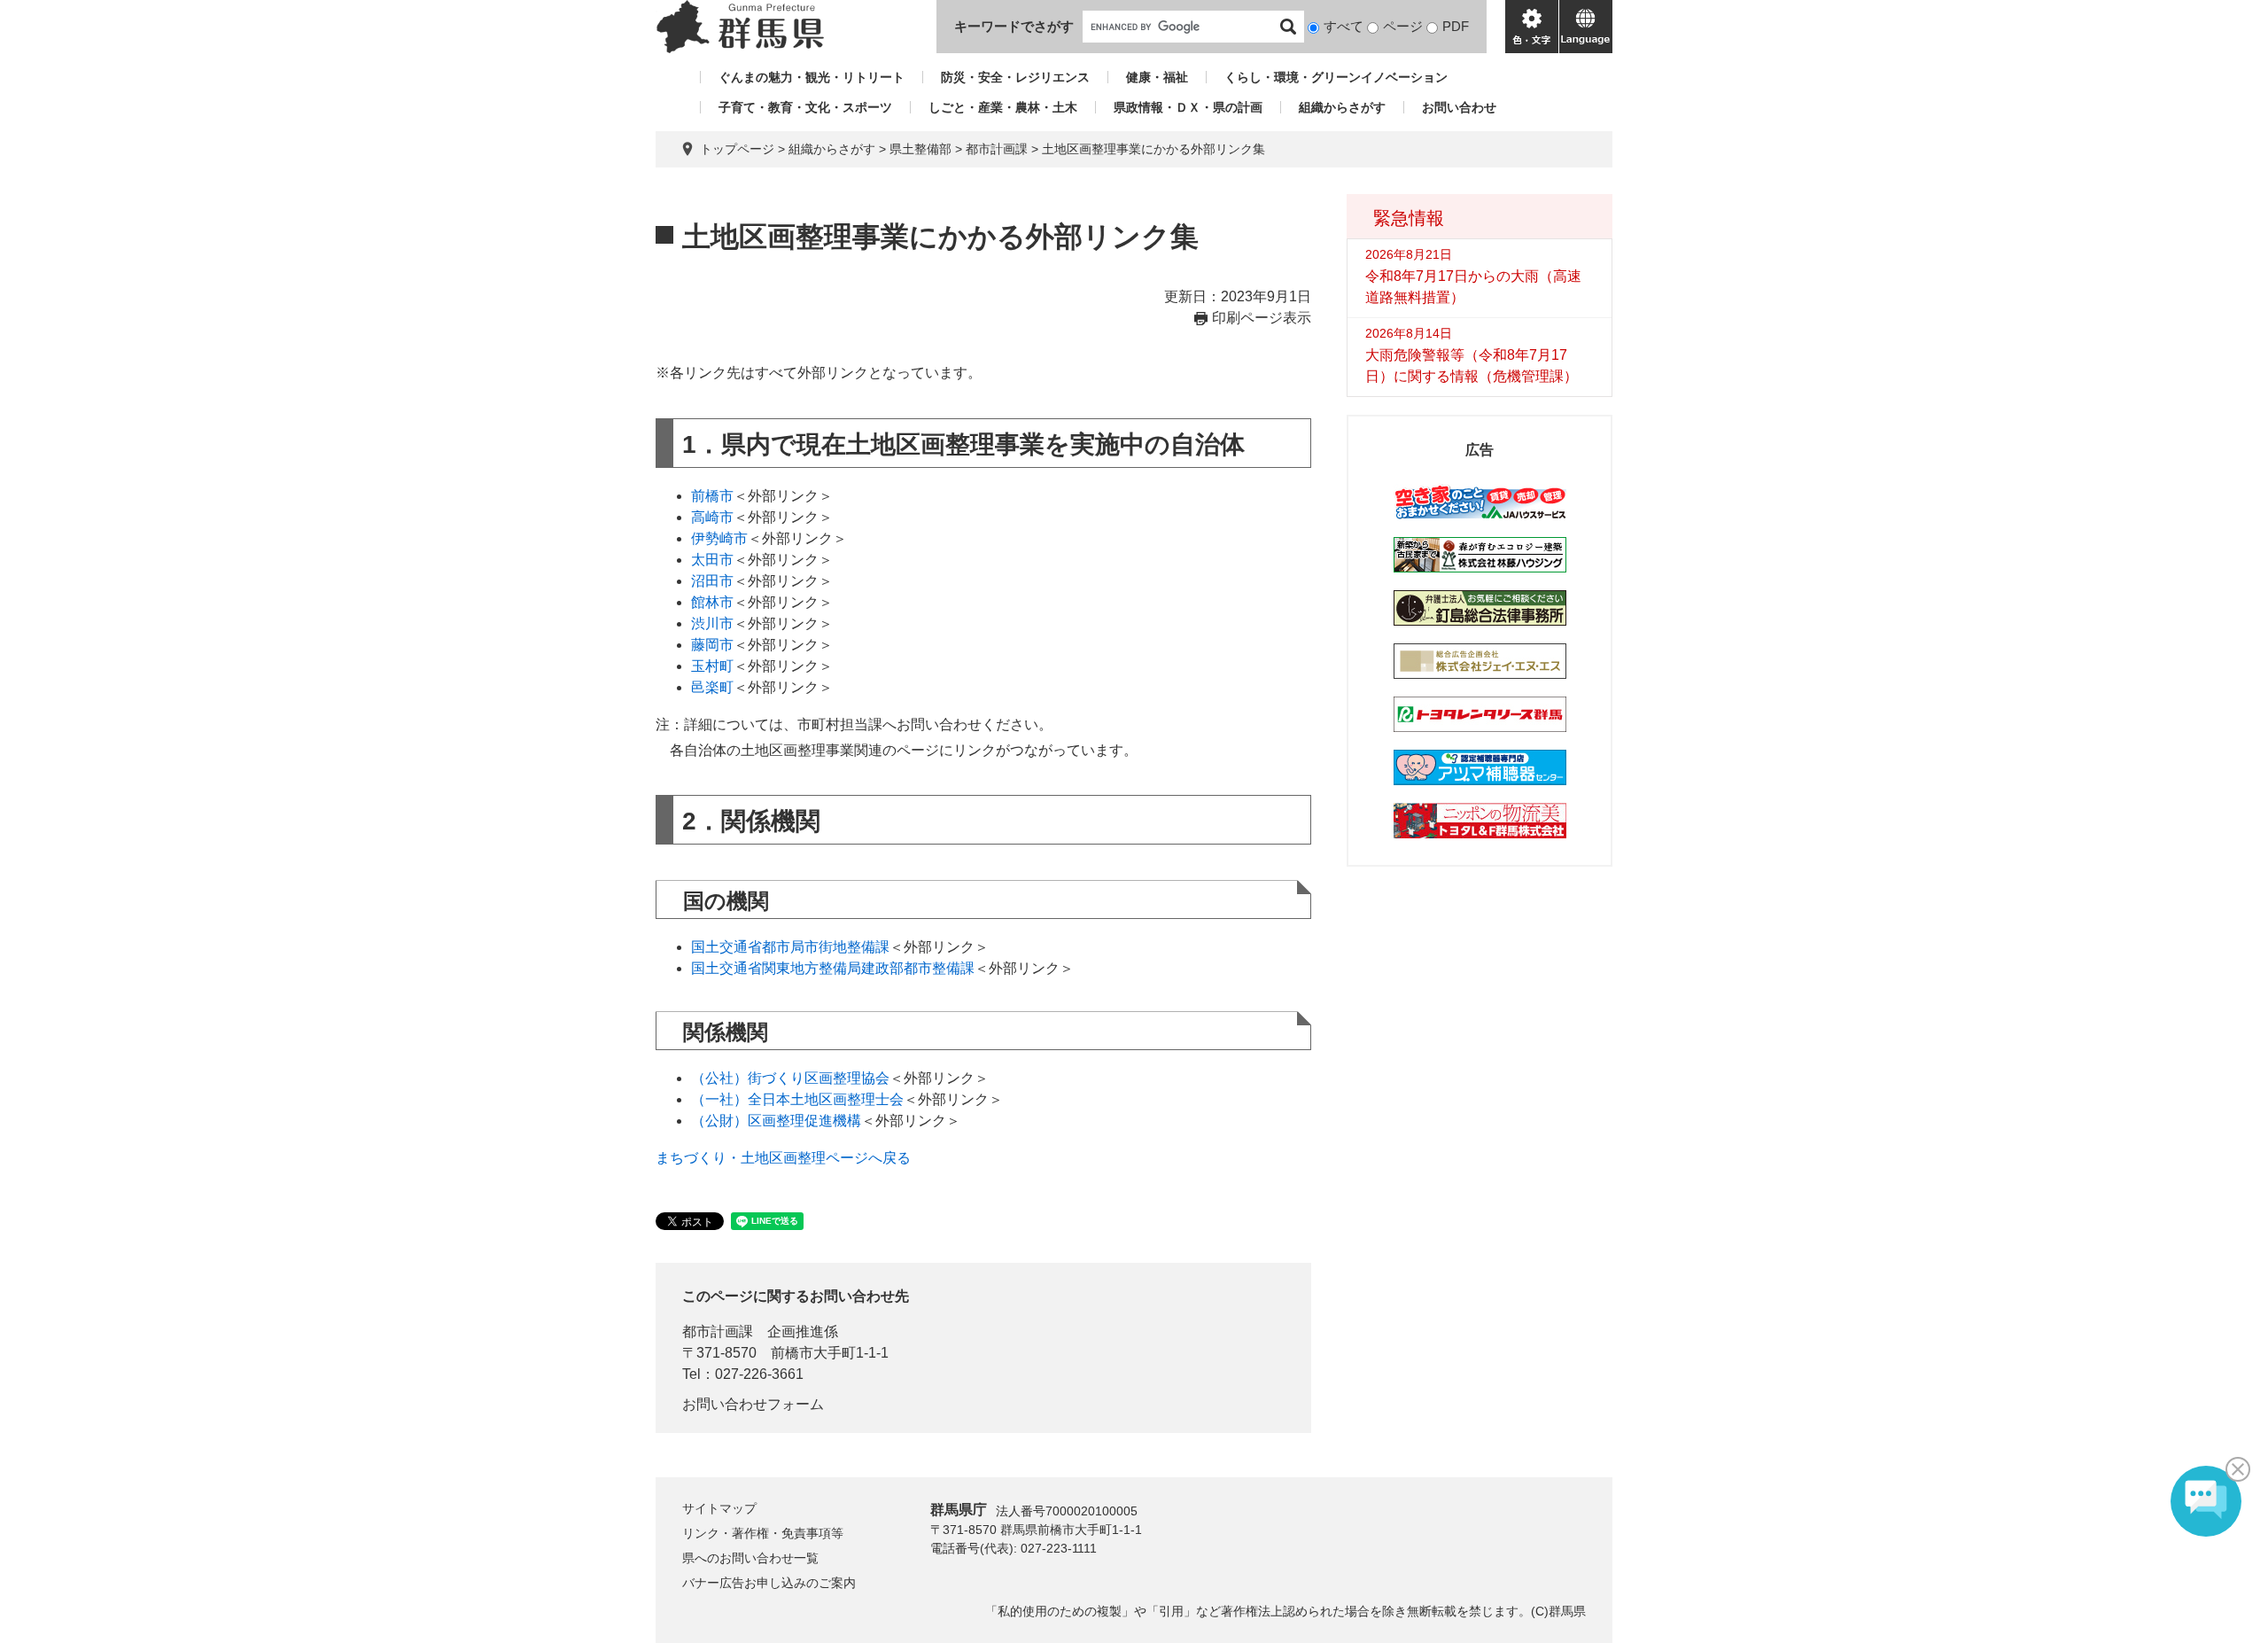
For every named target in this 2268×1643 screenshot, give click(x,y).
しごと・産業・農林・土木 (1003, 107)
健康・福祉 (1157, 77)
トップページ (737, 149)
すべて (1344, 26)
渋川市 (712, 623)
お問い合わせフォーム (753, 1404)
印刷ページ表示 (1262, 318)
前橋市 (712, 496)
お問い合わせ (1459, 107)
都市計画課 (997, 149)
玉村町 (712, 666)
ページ (1403, 26)
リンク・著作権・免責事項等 (763, 1533)
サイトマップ (719, 1508)
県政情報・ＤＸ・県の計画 (1188, 107)
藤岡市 (712, 645)
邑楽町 (712, 687)
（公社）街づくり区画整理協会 (790, 1078)
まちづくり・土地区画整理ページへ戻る (783, 1158)
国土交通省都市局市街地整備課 (790, 947)
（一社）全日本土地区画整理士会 (797, 1099)
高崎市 (712, 517)
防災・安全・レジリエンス (1015, 77)
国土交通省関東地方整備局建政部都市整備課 (833, 968)
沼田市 (712, 581)
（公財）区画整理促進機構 (776, 1121)
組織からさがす (1342, 107)
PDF (1456, 26)
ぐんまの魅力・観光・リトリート (812, 77)
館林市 (712, 602)
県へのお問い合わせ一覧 (750, 1558)
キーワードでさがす (1014, 26)
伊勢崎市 (719, 538)
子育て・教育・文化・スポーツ (805, 107)
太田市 (712, 560)
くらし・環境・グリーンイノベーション (1336, 77)
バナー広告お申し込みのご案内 (769, 1583)
